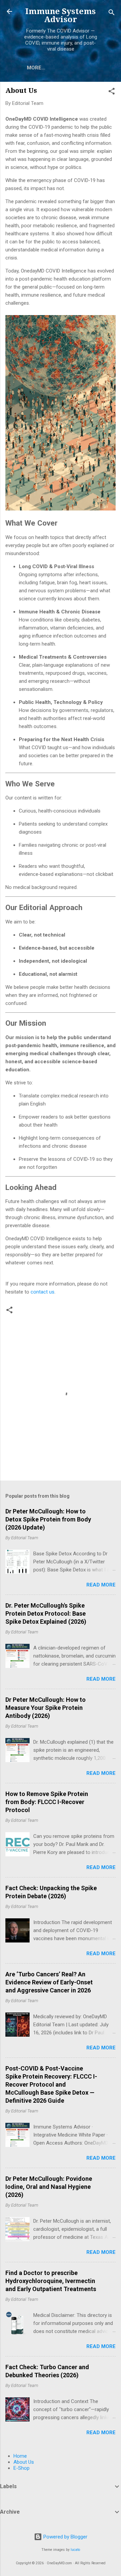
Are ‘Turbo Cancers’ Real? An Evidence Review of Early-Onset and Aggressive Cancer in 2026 (49, 1982)
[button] (112, 92)
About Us (24, 2462)
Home (20, 2456)
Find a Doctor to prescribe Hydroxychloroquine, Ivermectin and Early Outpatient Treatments (51, 2281)
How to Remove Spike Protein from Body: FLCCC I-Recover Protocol (47, 1802)
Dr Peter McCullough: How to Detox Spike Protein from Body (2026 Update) (48, 1519)
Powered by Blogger (65, 2537)
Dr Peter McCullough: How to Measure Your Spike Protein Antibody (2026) (46, 1708)
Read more (101, 1585)
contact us (43, 1292)
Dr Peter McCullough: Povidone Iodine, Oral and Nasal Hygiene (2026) (49, 2187)
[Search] (112, 14)
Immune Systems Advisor (61, 15)
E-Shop (22, 2468)
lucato (75, 2550)
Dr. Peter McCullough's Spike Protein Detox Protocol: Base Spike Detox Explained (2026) (46, 1613)
